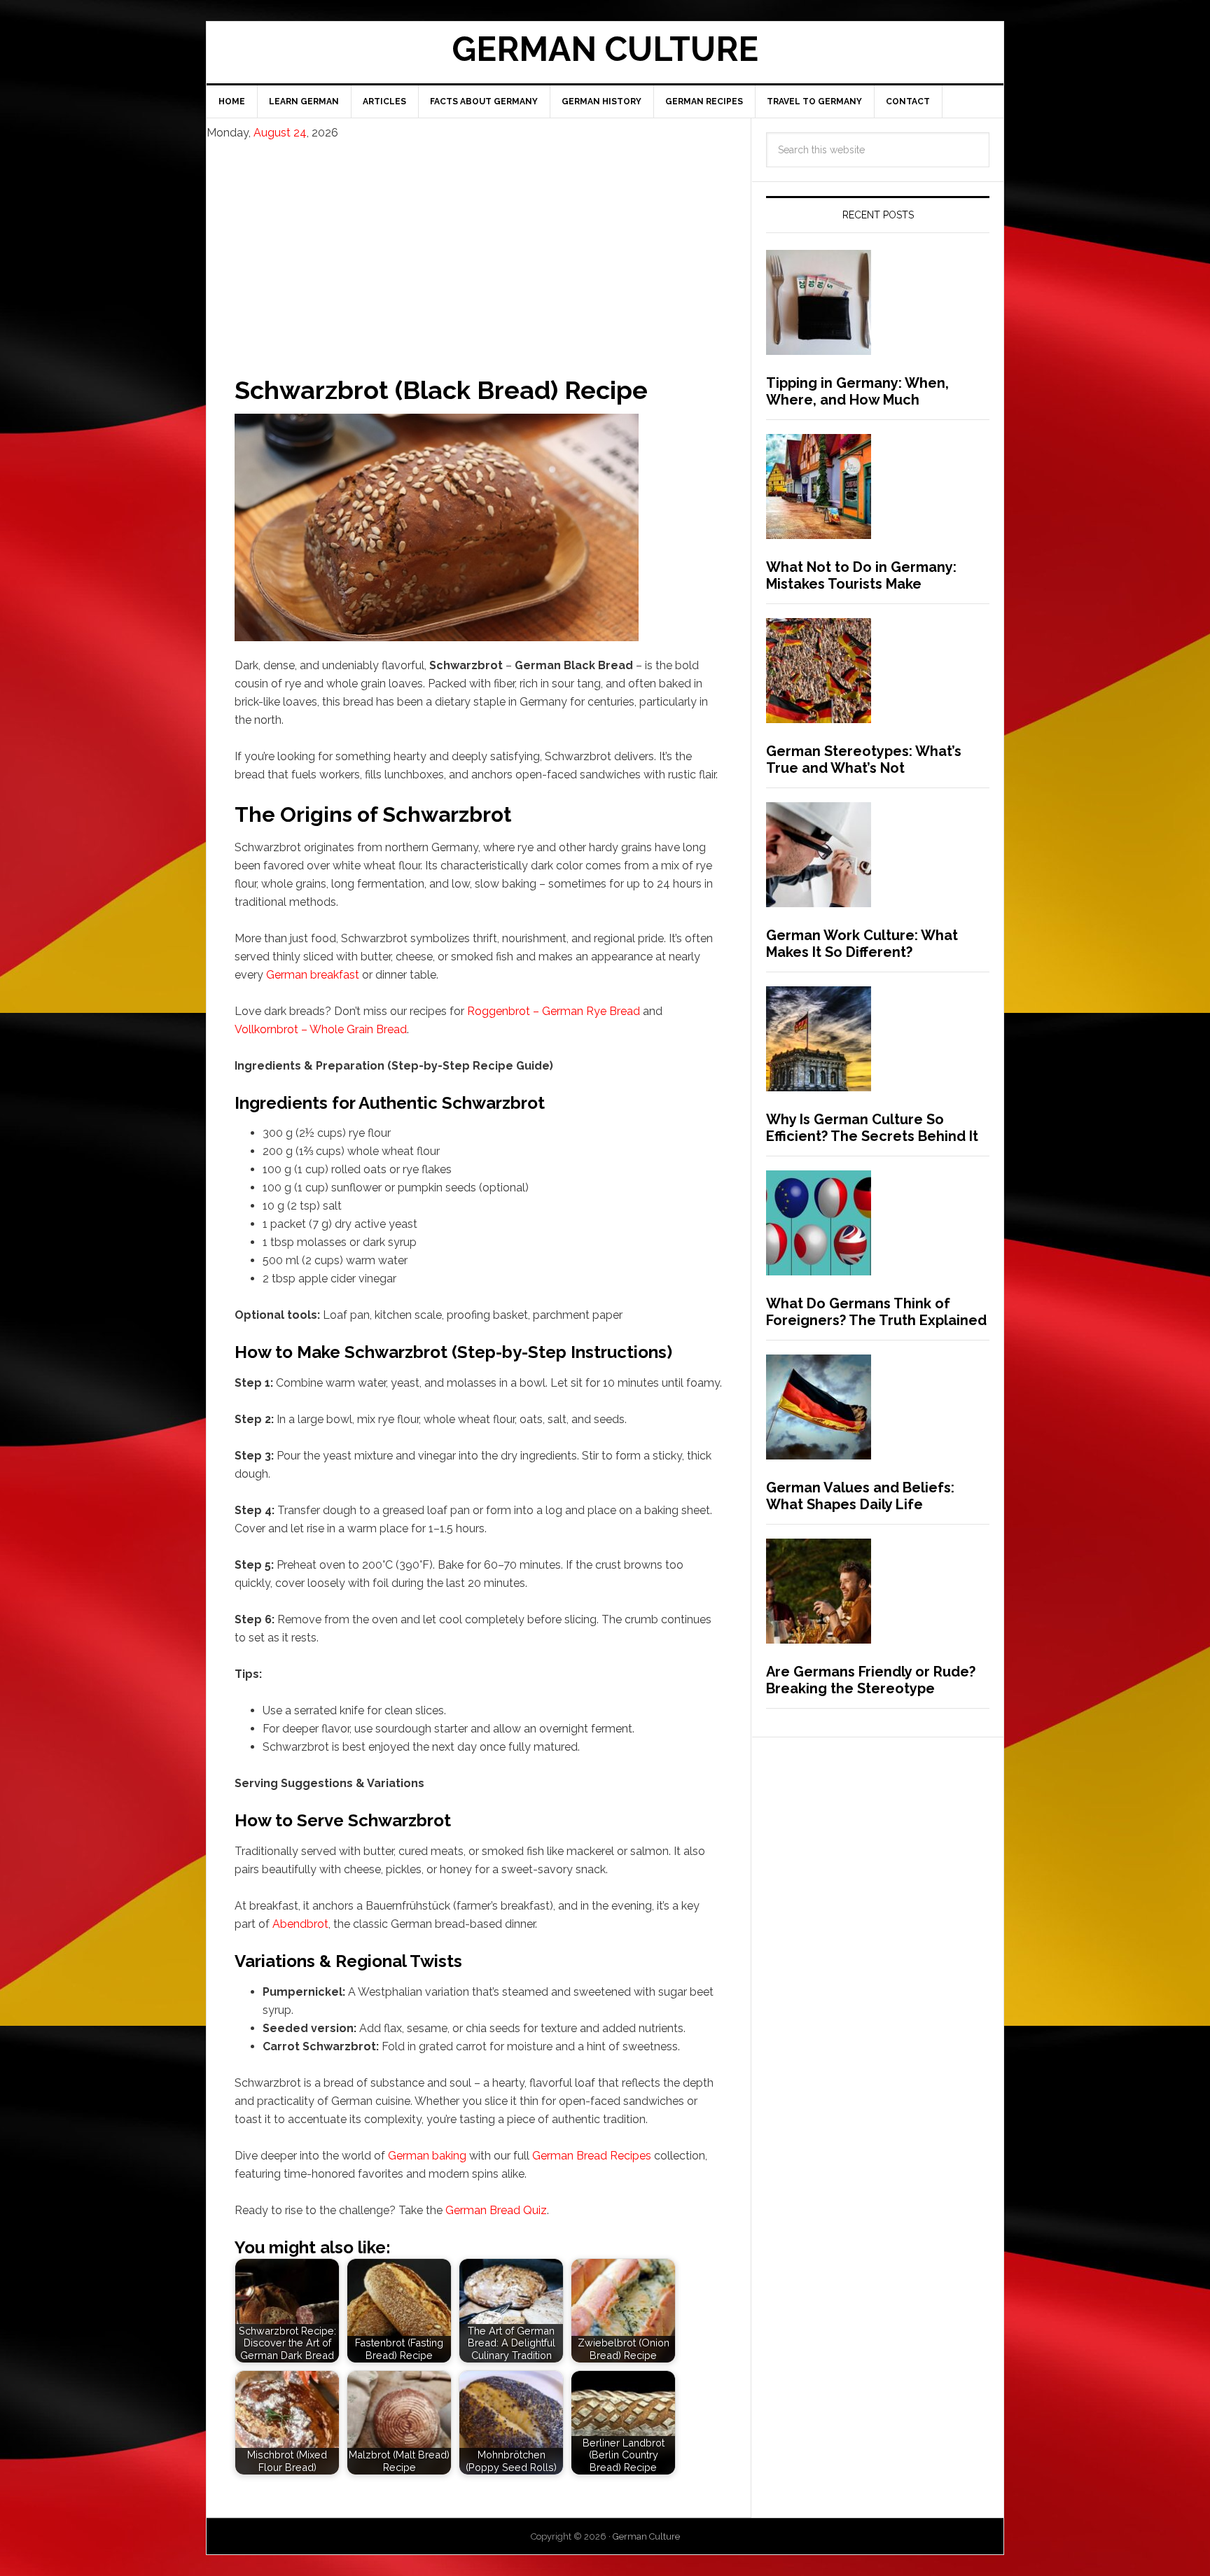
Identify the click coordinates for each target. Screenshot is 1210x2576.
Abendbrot (300, 1924)
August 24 (280, 133)
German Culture (605, 49)
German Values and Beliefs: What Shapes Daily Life (860, 1496)
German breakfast (313, 975)
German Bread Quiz (496, 2210)
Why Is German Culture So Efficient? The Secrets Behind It (872, 1128)
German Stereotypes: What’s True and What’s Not (864, 759)
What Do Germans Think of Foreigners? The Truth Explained (876, 1312)
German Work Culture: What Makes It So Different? (862, 944)
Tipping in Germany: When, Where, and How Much (857, 391)
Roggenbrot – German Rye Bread (554, 1011)
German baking (427, 2156)
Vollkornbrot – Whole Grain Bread (321, 1029)
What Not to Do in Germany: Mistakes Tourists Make (861, 575)
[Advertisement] (479, 246)
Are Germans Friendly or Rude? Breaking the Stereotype (871, 1680)
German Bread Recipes (592, 2156)
